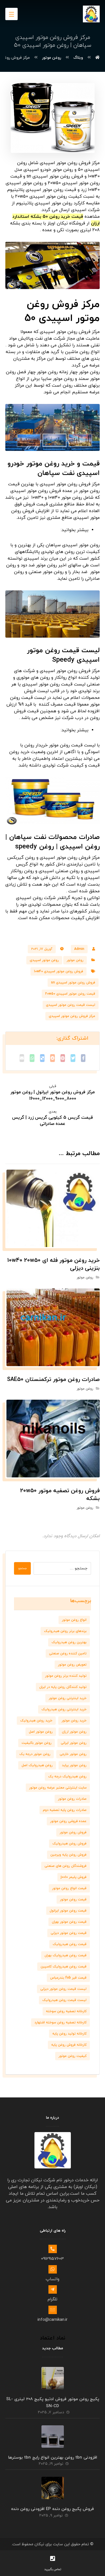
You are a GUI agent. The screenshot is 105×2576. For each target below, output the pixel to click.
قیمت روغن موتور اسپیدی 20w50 (70, 994)
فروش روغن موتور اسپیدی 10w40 (59, 971)
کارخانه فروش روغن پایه (69, 2045)
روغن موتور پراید (74, 1765)
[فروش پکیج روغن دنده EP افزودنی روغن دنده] (53, 2488)
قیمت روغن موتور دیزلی (69, 1933)
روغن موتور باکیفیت (37, 1743)
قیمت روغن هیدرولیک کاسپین (64, 1967)
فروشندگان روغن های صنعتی (66, 1866)
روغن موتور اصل (41, 1732)
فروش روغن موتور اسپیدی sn (73, 983)
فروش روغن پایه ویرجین (68, 1855)
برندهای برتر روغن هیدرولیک (65, 1631)
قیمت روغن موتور (73, 1900)
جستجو (22, 1568)
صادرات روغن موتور (72, 1799)
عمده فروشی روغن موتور (68, 1821)
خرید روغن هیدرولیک (36, 1721)
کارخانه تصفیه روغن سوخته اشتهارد (60, 2023)
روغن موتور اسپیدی (44, 960)
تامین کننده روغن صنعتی (68, 1654)
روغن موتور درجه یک (35, 1754)
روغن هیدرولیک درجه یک (67, 1777)
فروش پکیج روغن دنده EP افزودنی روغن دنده (53, 2509)
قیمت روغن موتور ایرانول (68, 1911)
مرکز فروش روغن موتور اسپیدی (72, 1016)
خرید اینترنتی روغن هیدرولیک (64, 1709)
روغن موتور (75, 960)
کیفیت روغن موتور (73, 2056)
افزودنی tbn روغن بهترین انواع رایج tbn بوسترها (53, 2458)
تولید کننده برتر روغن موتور (66, 1676)
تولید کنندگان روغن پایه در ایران (63, 1687)
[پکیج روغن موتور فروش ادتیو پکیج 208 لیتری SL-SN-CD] (53, 2378)
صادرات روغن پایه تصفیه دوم (65, 1810)
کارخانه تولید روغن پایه (69, 2034)
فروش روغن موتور (73, 1832)
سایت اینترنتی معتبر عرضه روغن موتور (58, 1788)
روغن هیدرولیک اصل (37, 1765)
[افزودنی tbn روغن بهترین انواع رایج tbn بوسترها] (53, 2437)
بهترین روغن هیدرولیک (69, 1642)
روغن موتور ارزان (74, 1732)
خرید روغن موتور (74, 1721)
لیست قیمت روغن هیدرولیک (64, 2000)
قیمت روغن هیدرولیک (70, 1944)
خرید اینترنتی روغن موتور (68, 1698)
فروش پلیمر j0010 (74, 1877)
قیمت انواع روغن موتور (69, 1888)
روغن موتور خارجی (73, 1754)
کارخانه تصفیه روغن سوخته (66, 2011)
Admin (79, 949)
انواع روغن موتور (74, 1620)
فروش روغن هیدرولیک (69, 1844)
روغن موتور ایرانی (74, 1743)
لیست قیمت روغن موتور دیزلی (63, 1989)
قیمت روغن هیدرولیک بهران (66, 1955)
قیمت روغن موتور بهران (69, 1922)
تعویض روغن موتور (72, 1665)
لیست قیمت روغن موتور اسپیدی (71, 1005)
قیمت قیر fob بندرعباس (68, 1978)
